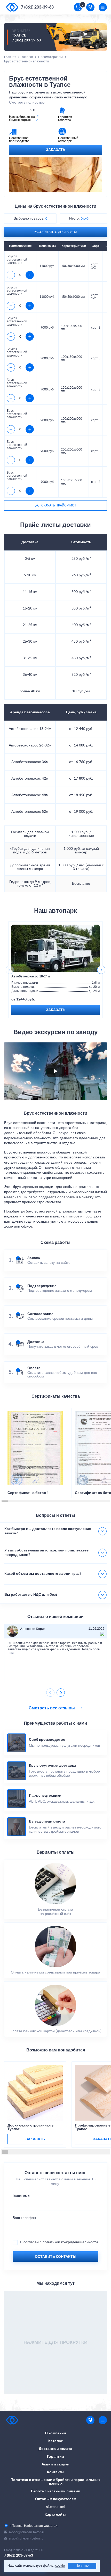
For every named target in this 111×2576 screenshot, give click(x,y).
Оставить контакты (56, 2257)
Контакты (56, 2472)
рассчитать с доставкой (55, 232)
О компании (55, 2433)
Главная (10, 57)
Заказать (56, 150)
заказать (35, 2139)
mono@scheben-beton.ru (27, 2532)
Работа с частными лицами (56, 2491)
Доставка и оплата (55, 2449)
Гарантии (55, 2457)
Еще (11, 1653)
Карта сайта (55, 2515)
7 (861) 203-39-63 (37, 7)
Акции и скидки (55, 2464)
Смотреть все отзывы (52, 1708)
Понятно (82, 2566)
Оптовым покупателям (56, 2499)
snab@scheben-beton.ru (26, 2538)
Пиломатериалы (50, 57)
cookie (60, 2566)
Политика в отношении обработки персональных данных (55, 2482)
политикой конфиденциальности (70, 2242)
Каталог (27, 57)
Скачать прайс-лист (59, 505)
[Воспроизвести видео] (55, 1071)
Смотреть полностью (27, 103)
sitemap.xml (56, 2507)
